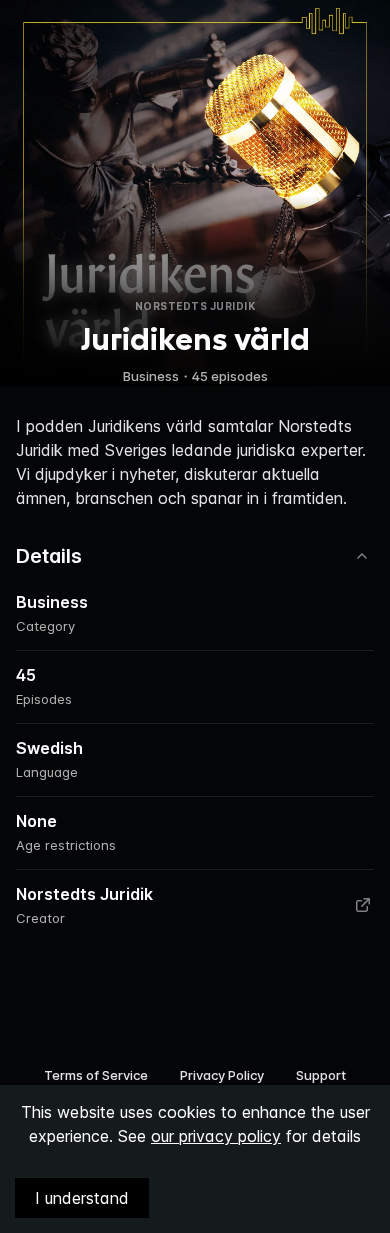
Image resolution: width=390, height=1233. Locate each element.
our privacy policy (216, 1136)
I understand (82, 1198)
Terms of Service (96, 1075)
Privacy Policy (222, 1075)
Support (321, 1075)
